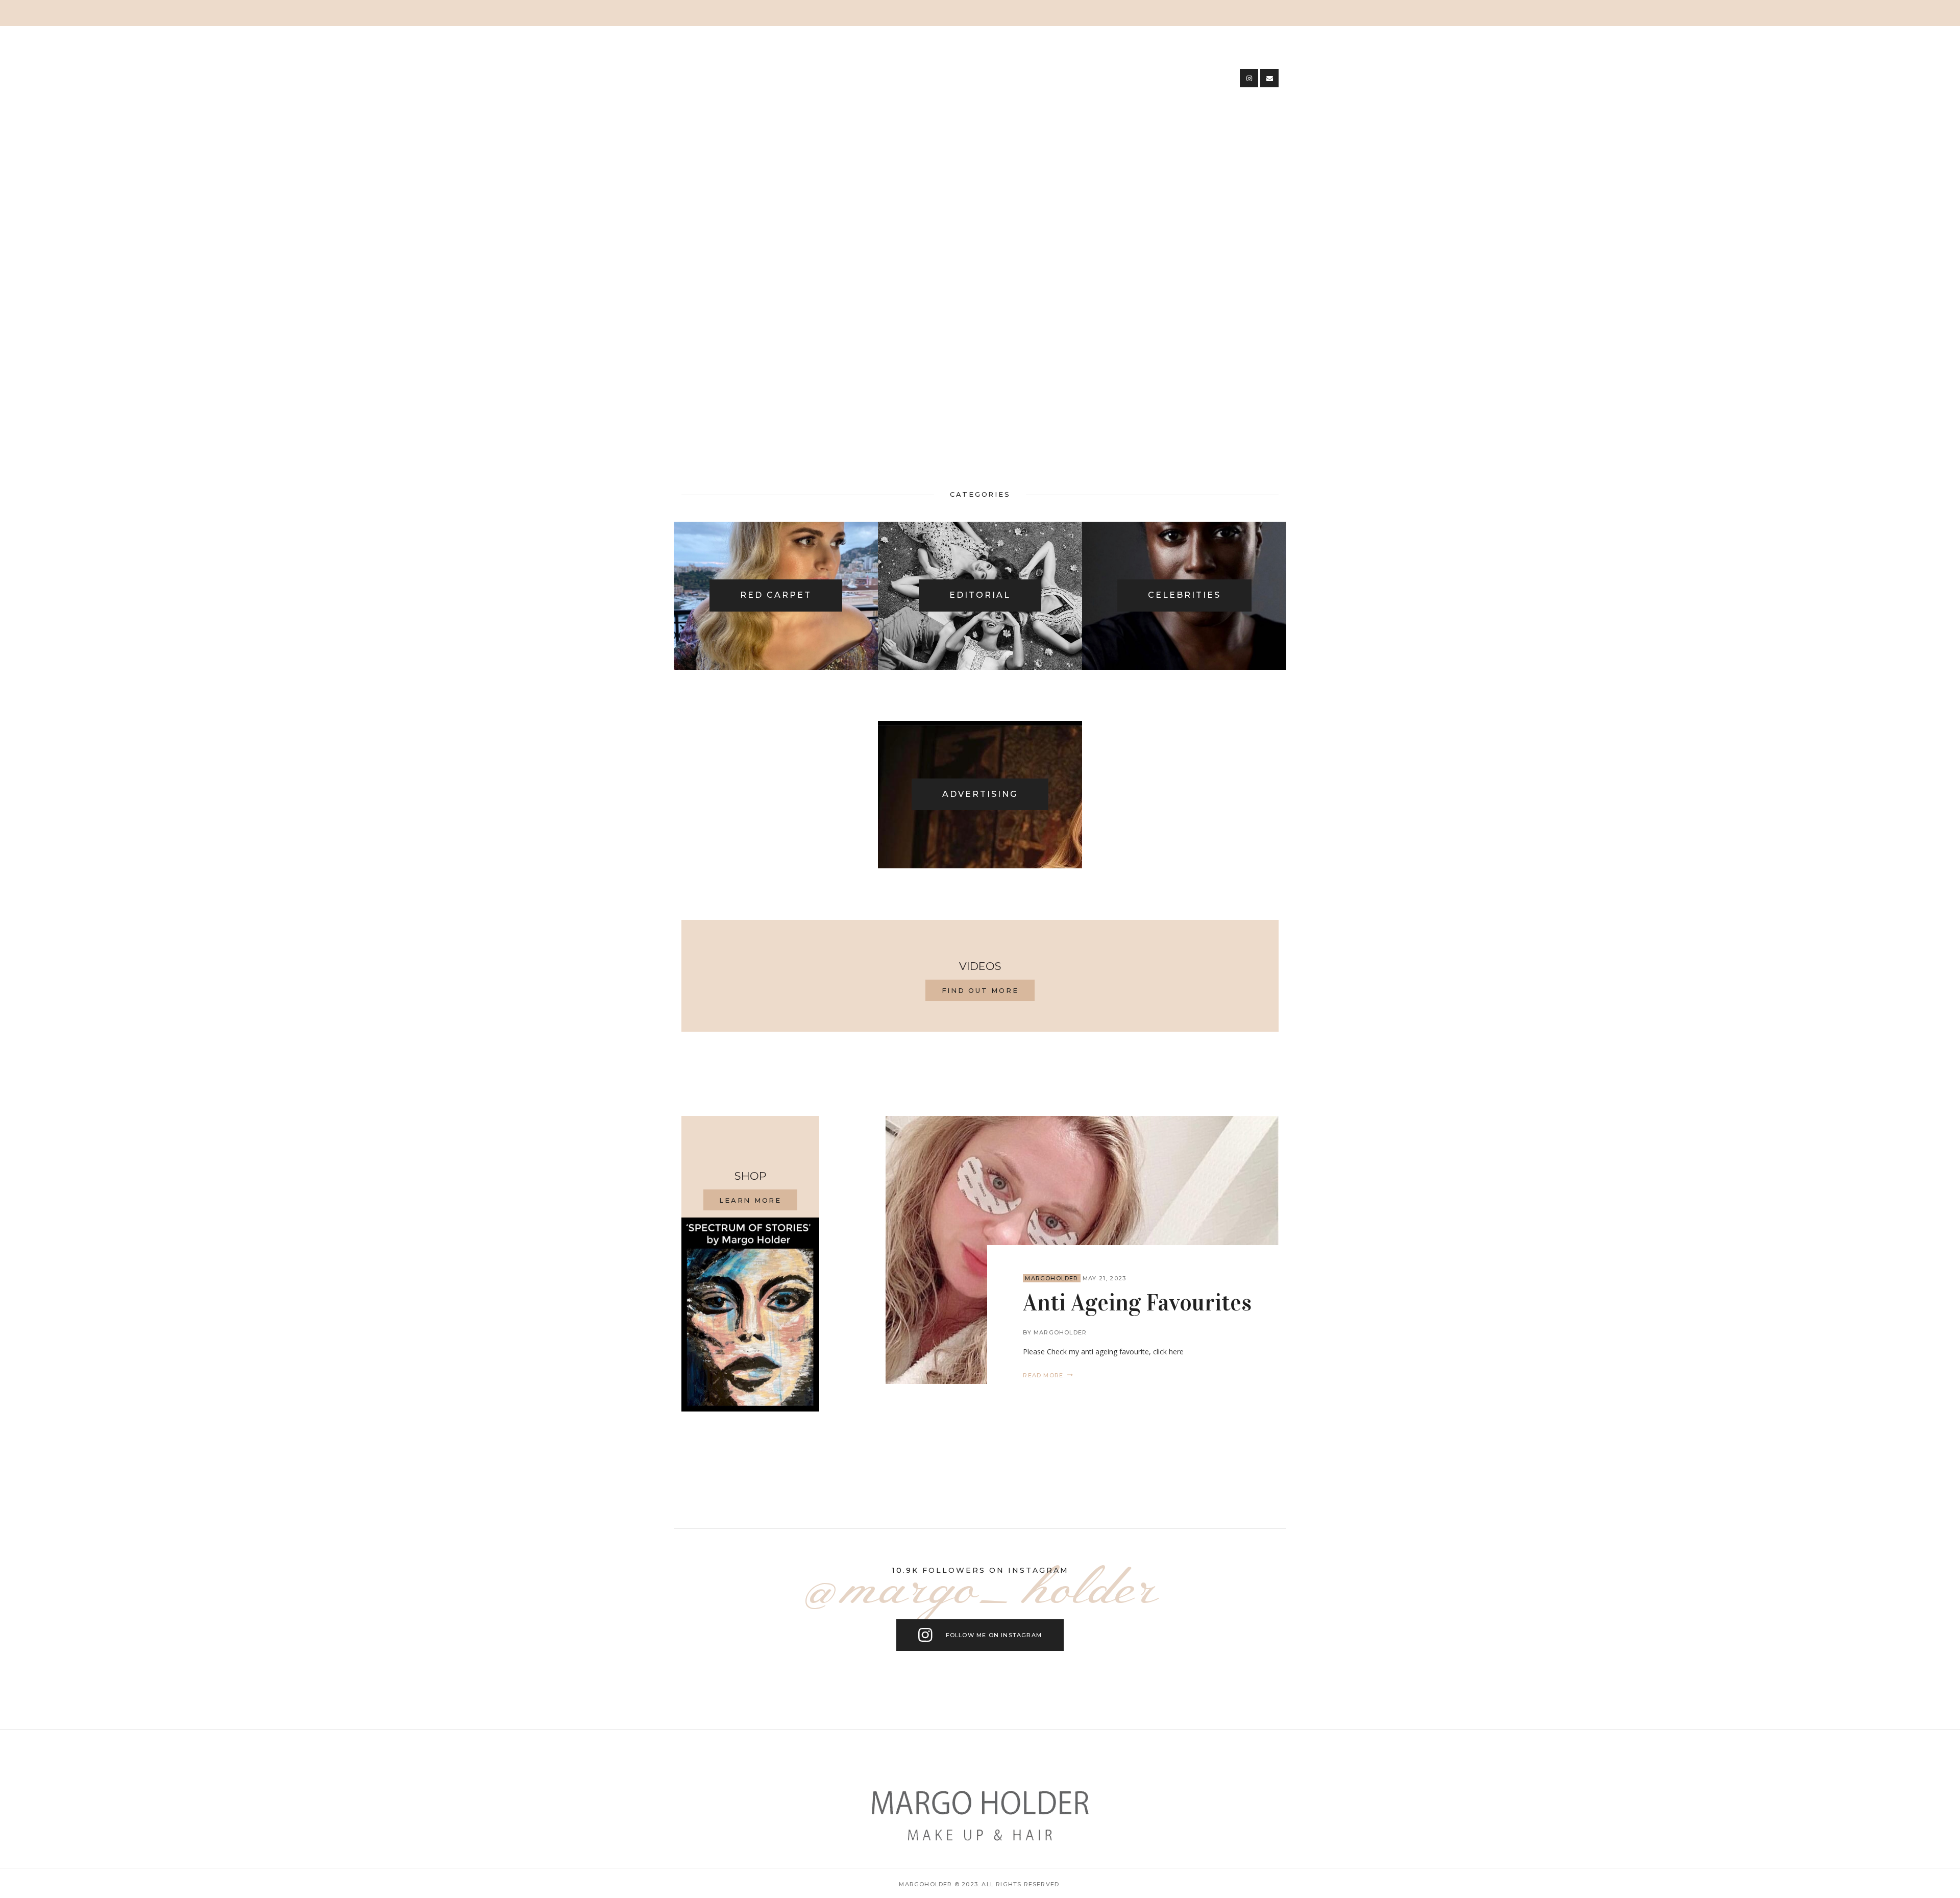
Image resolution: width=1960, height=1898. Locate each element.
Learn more (750, 1200)
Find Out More (980, 990)
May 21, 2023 (1104, 1278)
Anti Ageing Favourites (1137, 1303)
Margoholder (1051, 1278)
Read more (1043, 1375)
